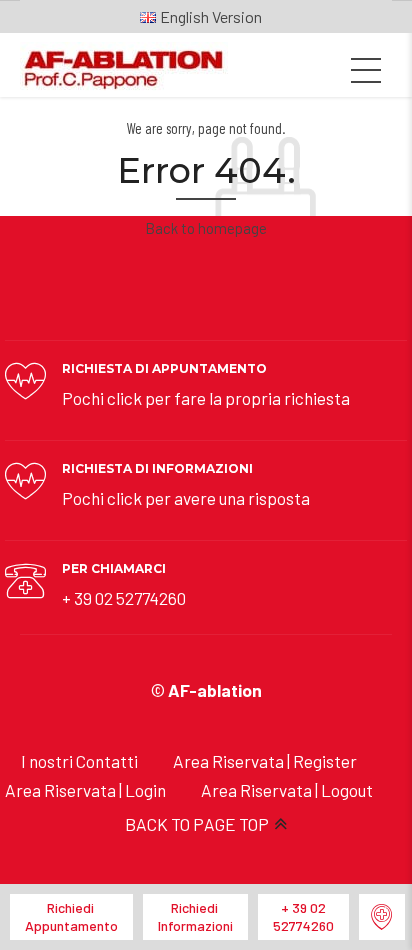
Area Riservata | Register (265, 761)
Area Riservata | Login (85, 790)
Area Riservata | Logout (287, 790)
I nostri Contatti (79, 761)
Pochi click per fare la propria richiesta (206, 398)
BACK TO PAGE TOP (197, 824)
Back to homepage (206, 228)
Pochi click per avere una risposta (186, 498)
